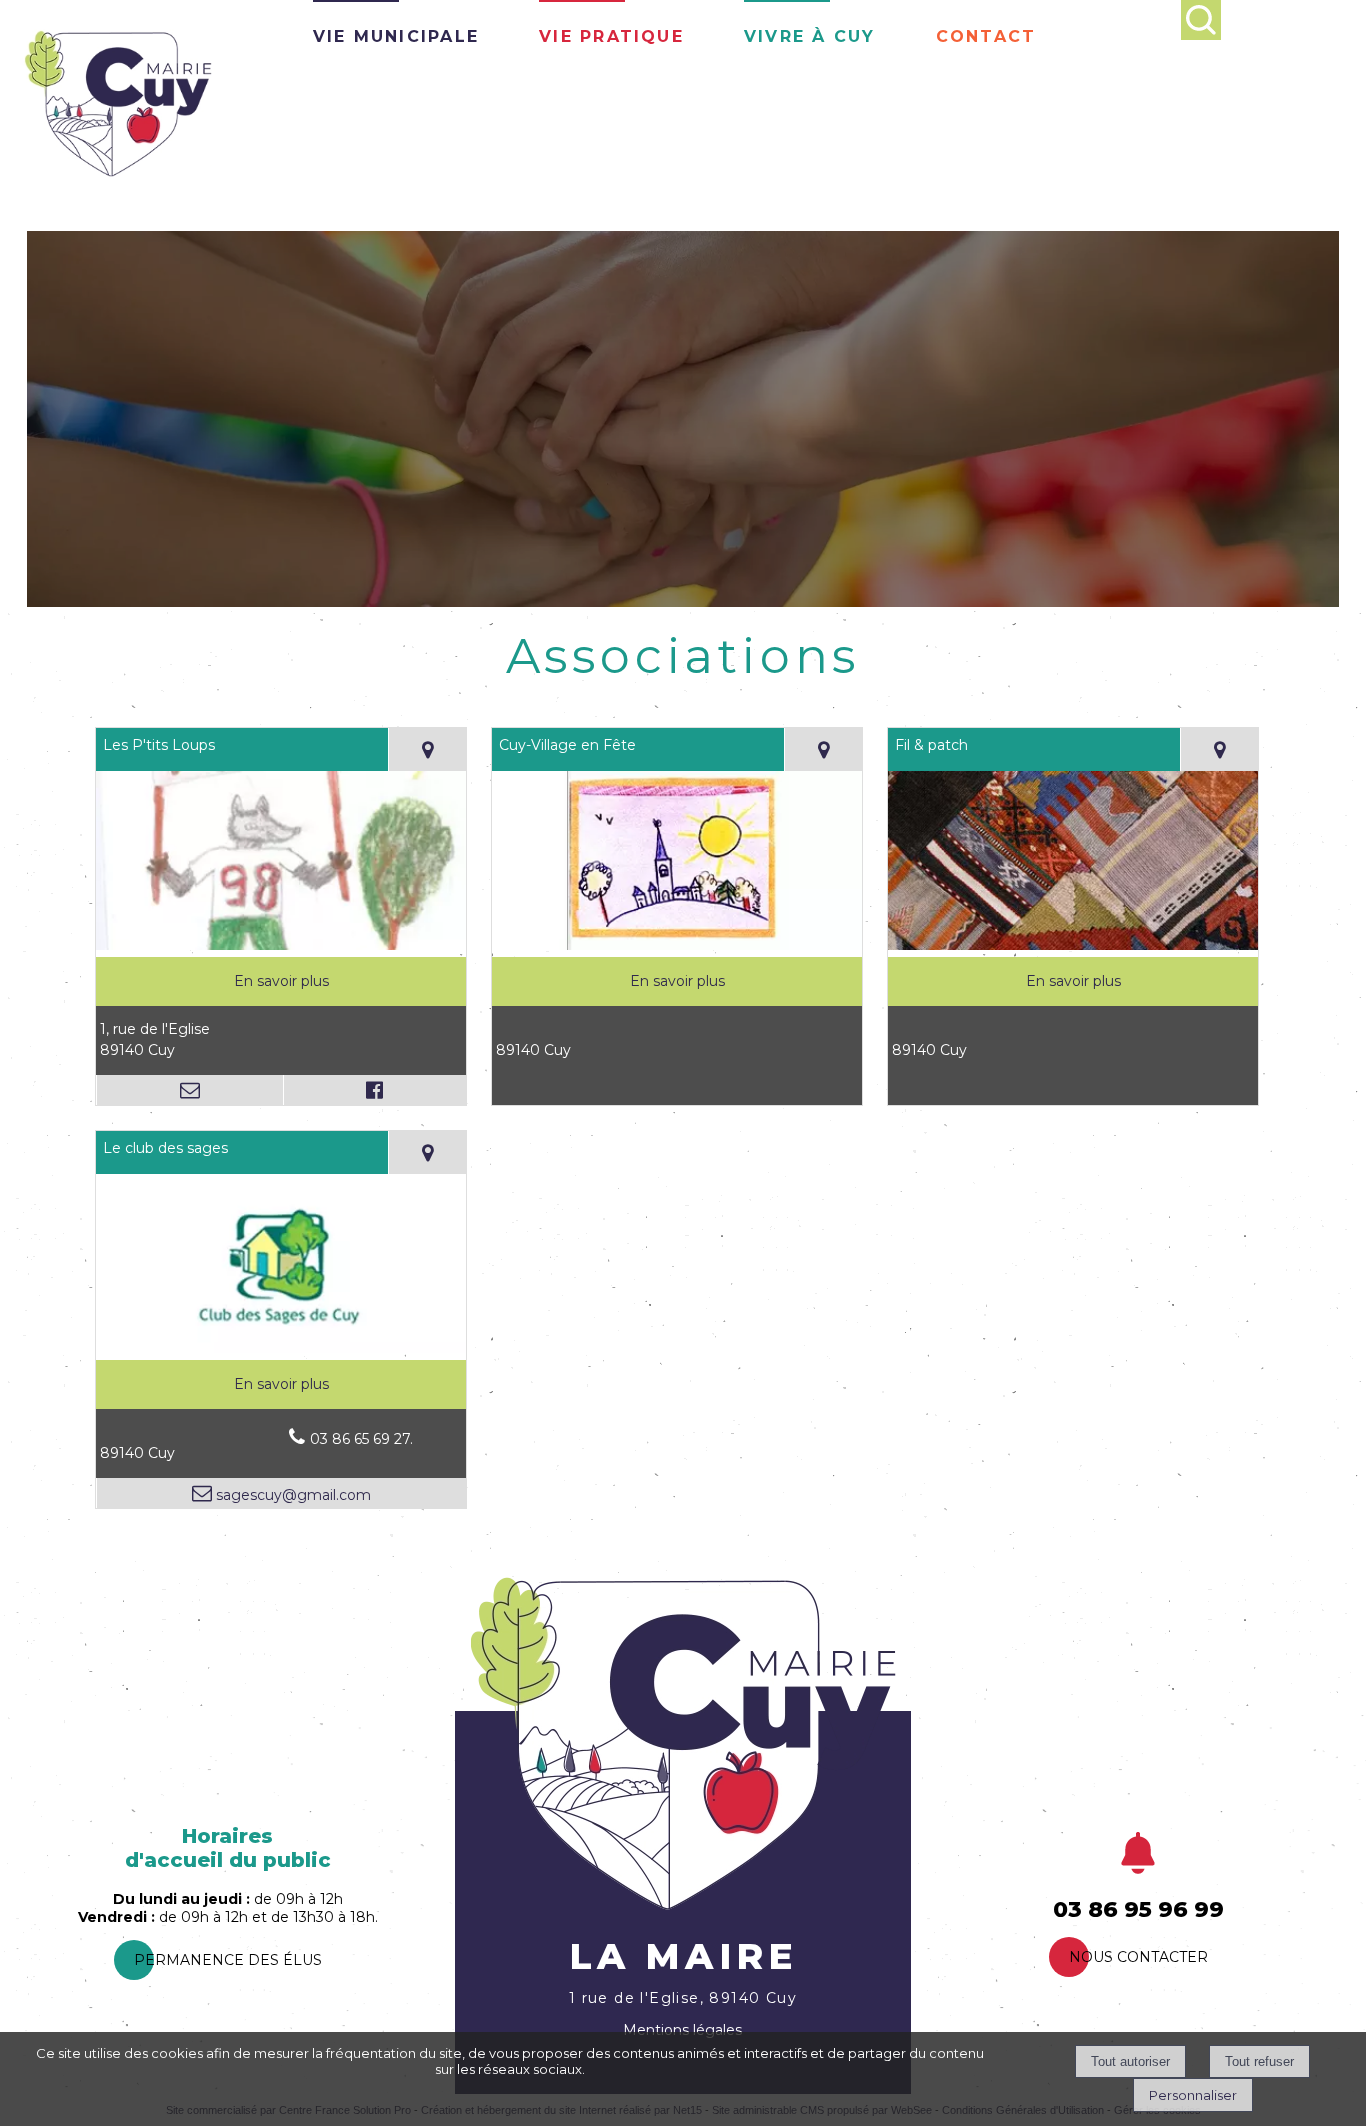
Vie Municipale (396, 34)
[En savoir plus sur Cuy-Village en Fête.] (677, 981)
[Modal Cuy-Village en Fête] (677, 945)
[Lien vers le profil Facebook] (375, 1090)
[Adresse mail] (189, 1090)
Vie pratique (611, 34)
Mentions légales (682, 2030)
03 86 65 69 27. (361, 1439)
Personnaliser (1193, 2095)
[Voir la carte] (427, 749)
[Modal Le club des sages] (281, 1348)
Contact (986, 34)
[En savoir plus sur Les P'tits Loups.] (281, 981)
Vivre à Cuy (810, 34)
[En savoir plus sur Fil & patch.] (1073, 981)
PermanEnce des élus (228, 1960)
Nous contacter (1138, 1957)
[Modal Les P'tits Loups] (281, 945)
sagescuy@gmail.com (291, 1495)
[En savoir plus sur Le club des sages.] (281, 1384)
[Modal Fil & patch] (1073, 945)
